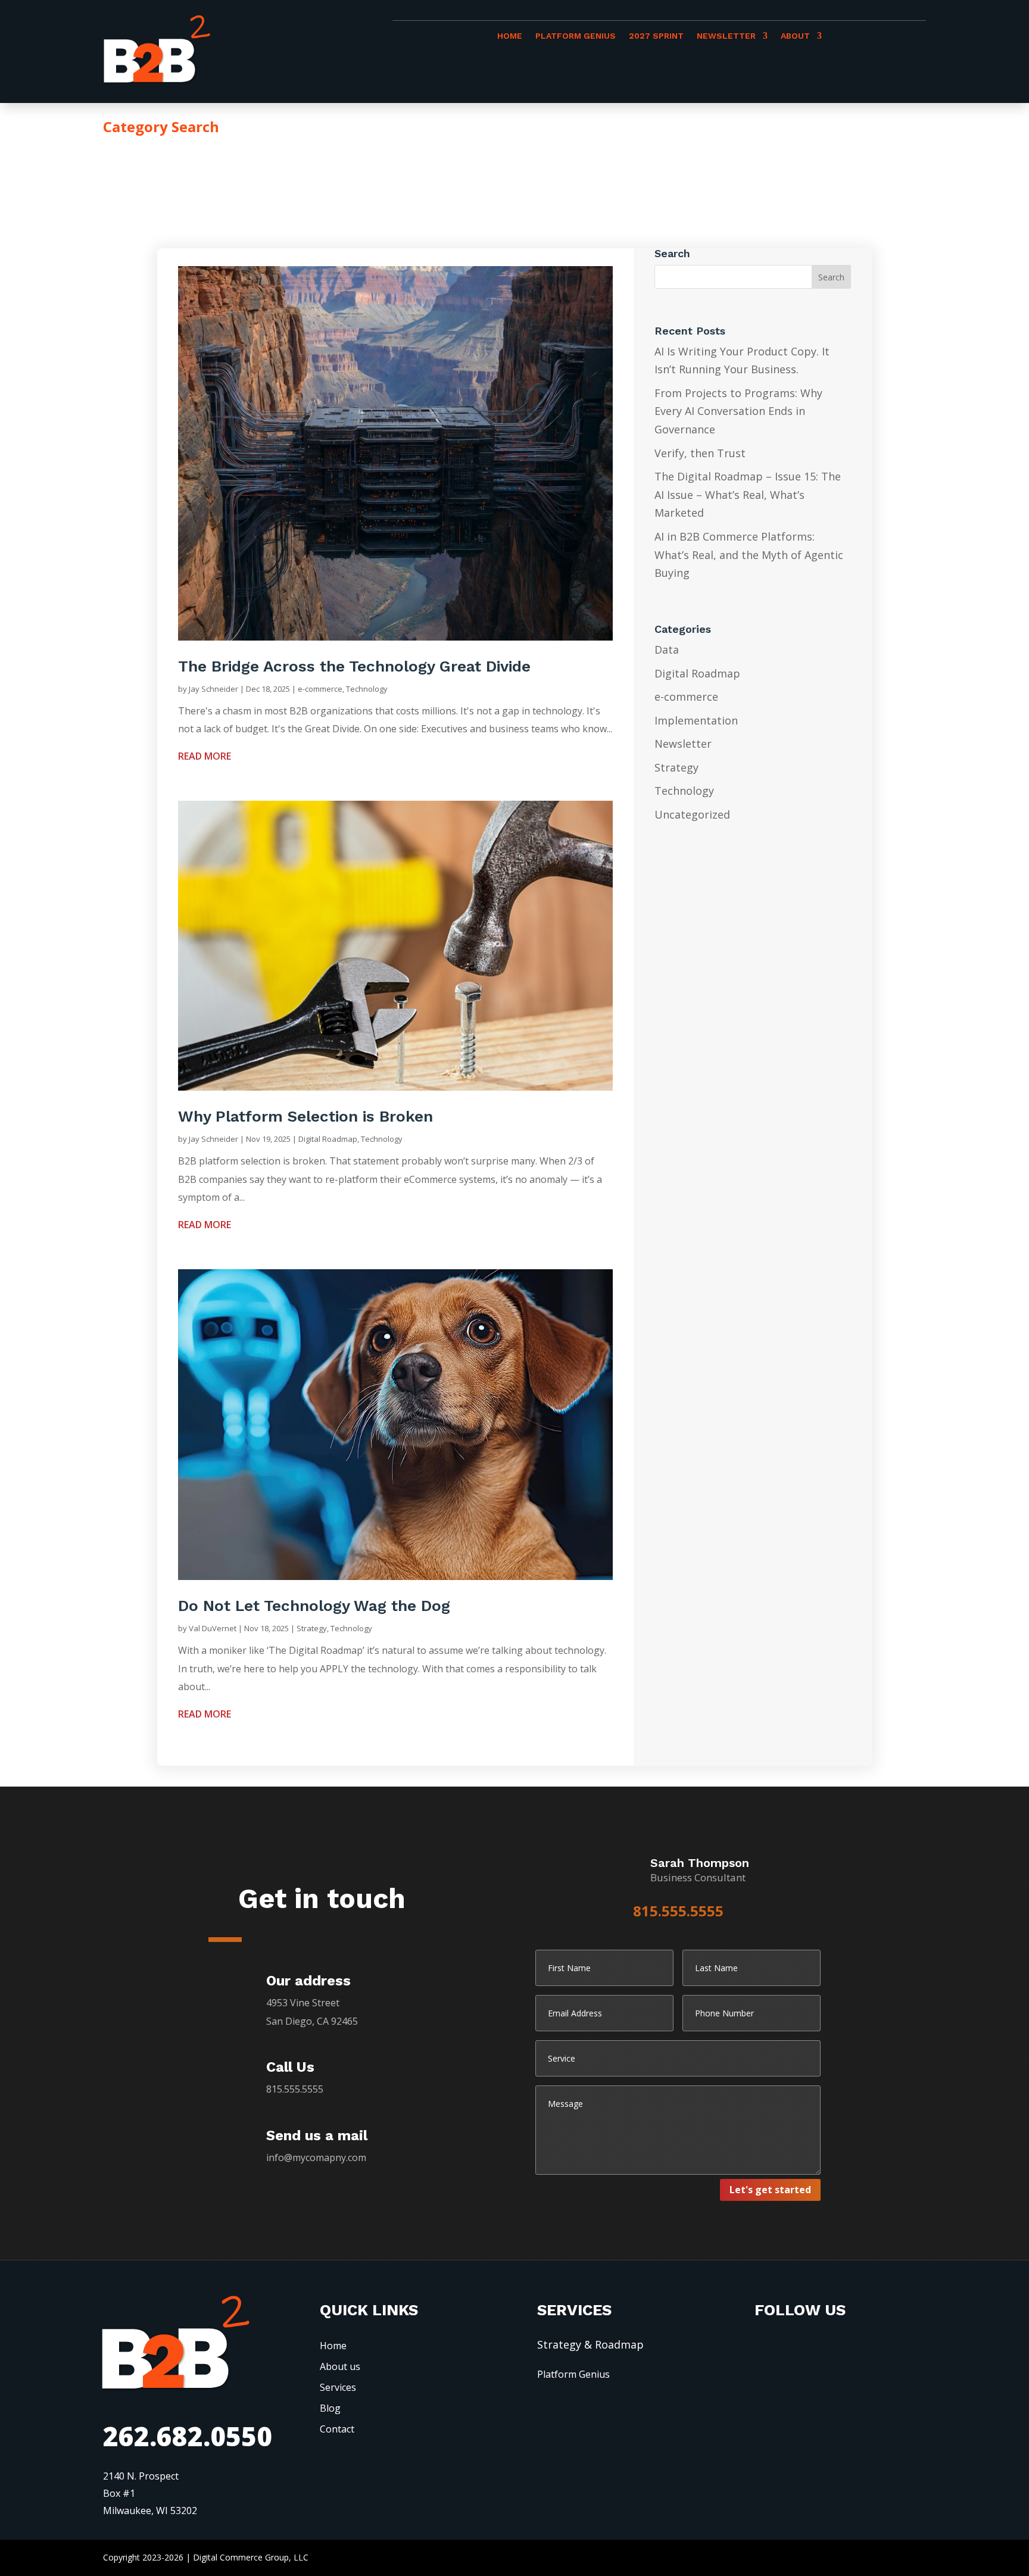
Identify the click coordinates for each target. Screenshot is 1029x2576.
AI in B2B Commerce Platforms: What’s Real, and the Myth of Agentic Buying (749, 555)
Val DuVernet (213, 1628)
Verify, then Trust (700, 453)
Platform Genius (576, 36)
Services (338, 2387)
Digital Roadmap (328, 1139)
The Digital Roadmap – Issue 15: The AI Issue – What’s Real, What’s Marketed (748, 494)
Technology (367, 689)
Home (510, 36)
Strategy (312, 1628)
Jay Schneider (213, 689)
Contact (337, 2429)
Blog (330, 2408)
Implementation (696, 720)
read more (205, 756)
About (795, 36)
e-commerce (320, 689)
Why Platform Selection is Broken (305, 1116)
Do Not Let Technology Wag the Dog (314, 1606)
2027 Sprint (656, 36)
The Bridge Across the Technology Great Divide (354, 666)
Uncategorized (692, 814)
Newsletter (726, 36)
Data (667, 650)
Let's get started (770, 2190)
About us (340, 2366)
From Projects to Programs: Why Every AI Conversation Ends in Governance (738, 411)
